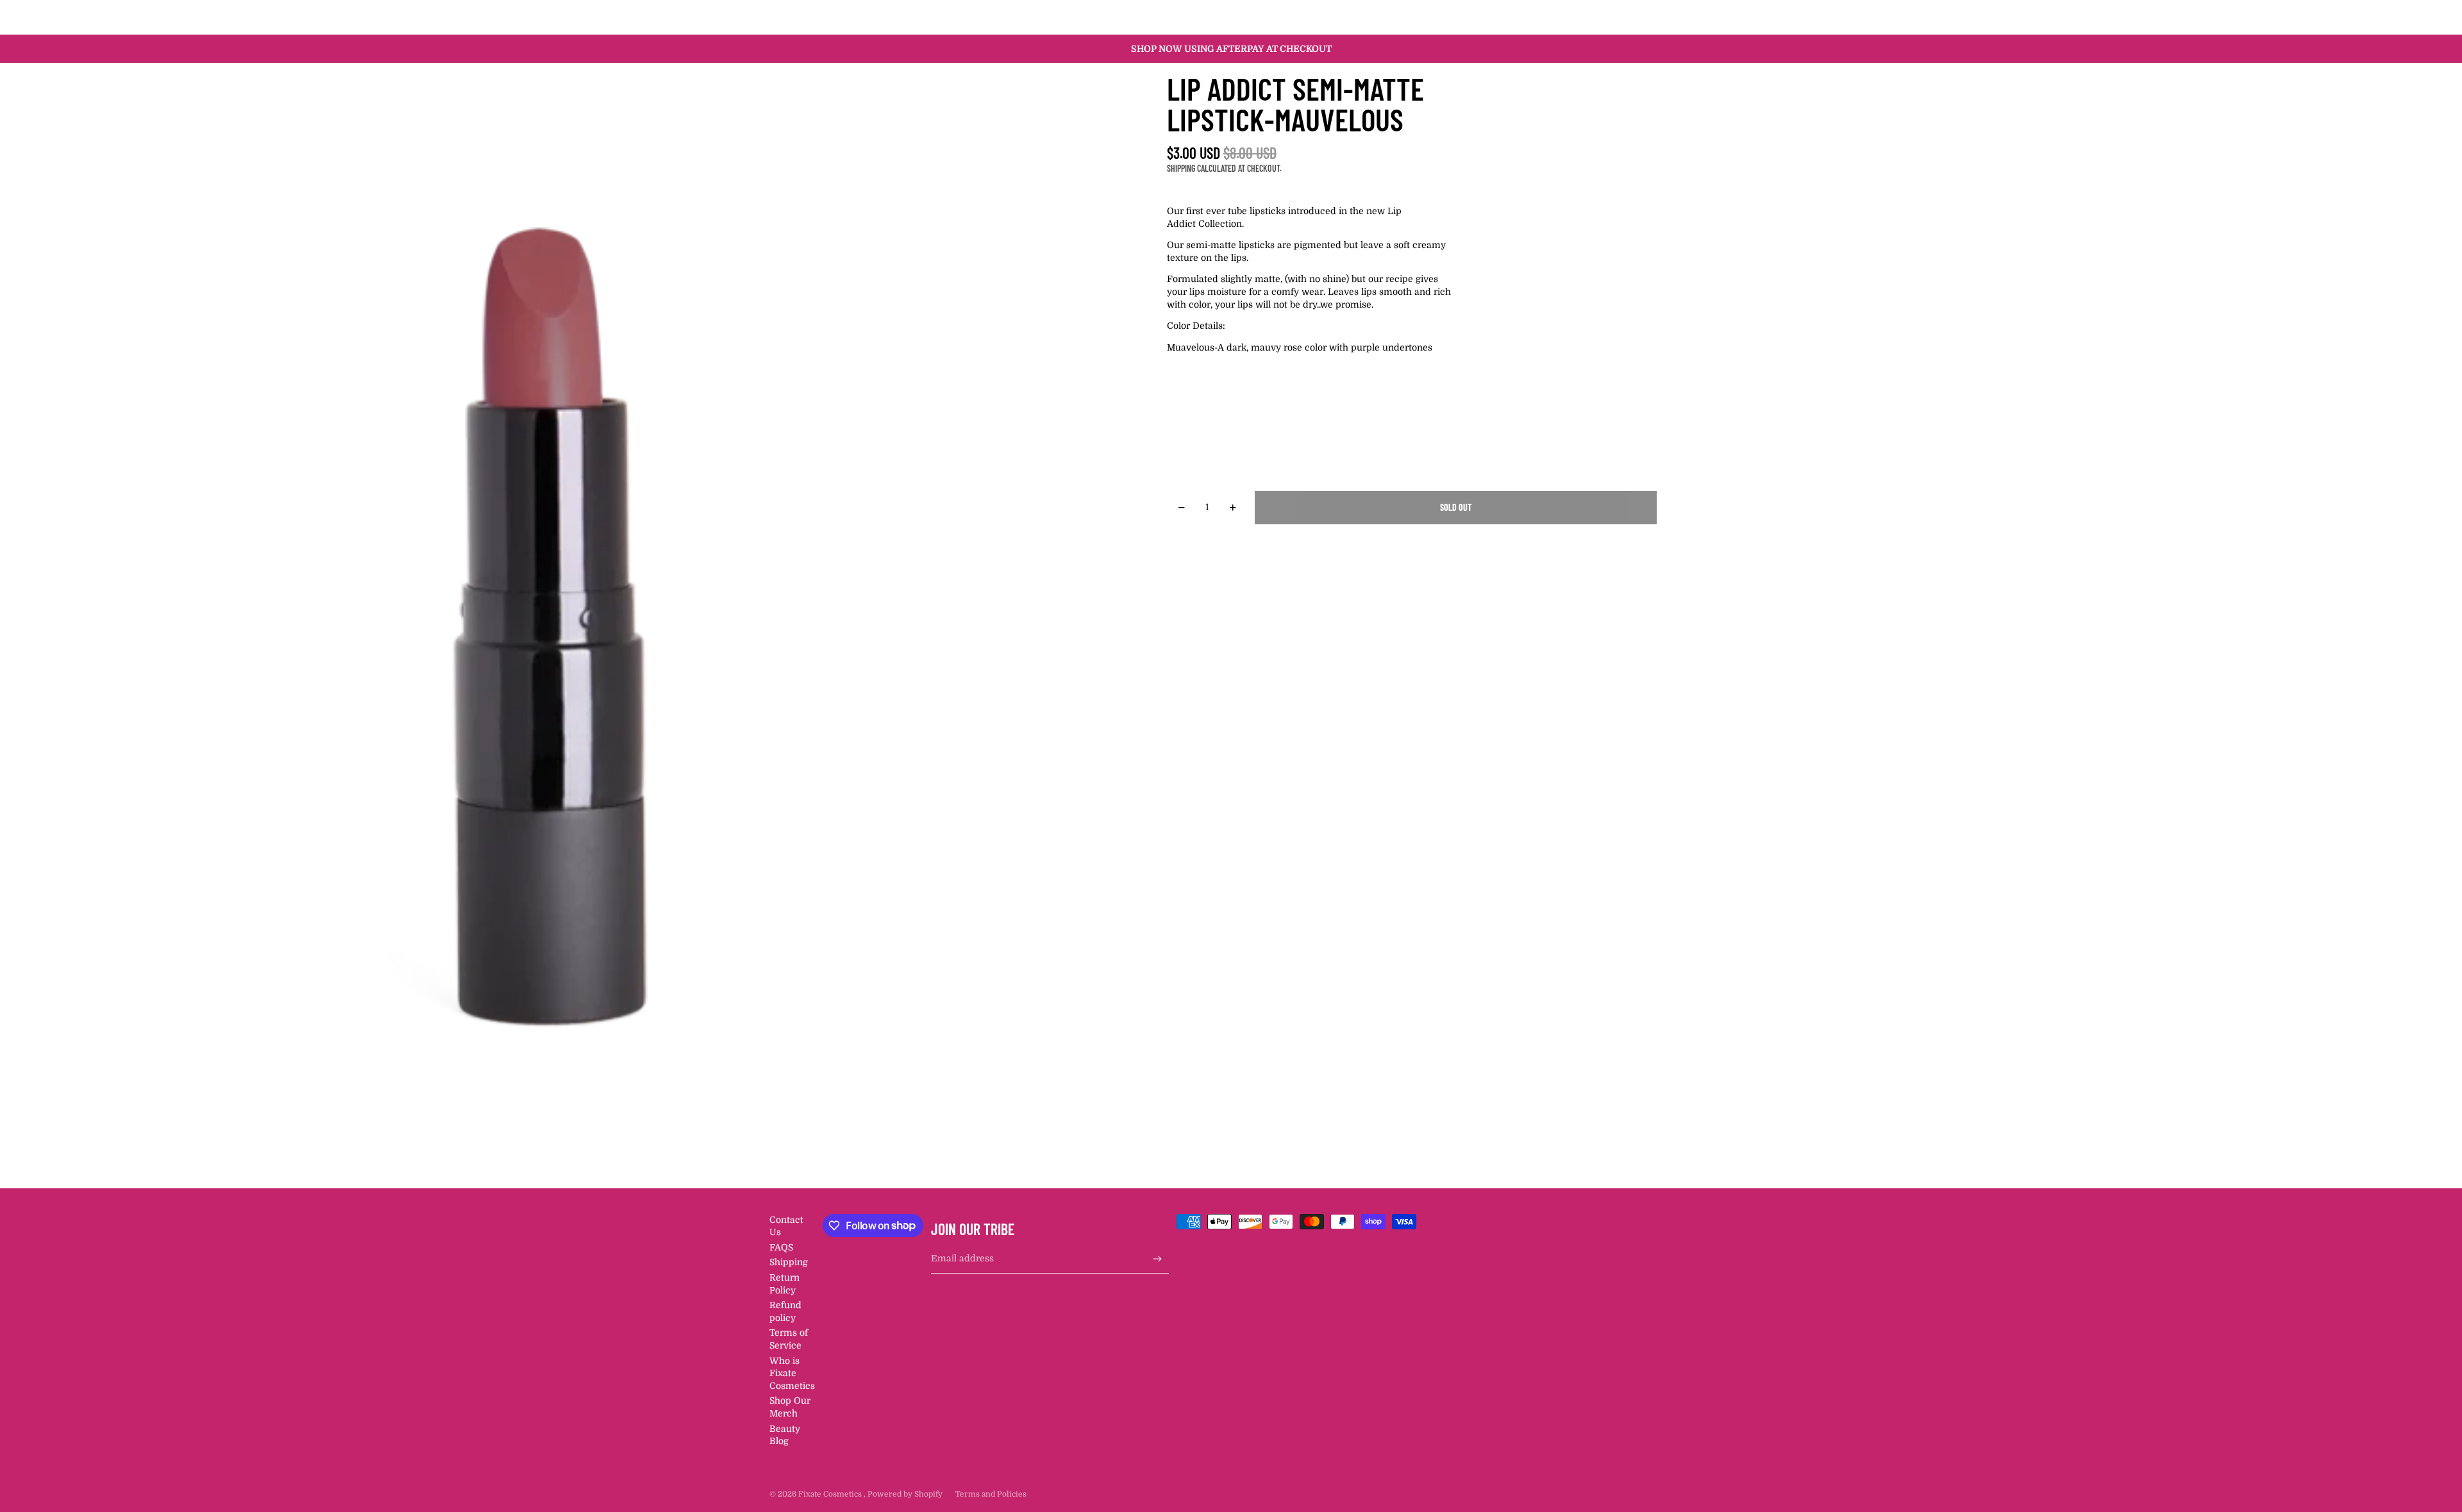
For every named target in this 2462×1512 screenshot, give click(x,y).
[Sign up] (1158, 1259)
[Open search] (1623, 17)
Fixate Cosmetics (831, 1494)
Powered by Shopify (905, 1494)
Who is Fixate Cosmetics (792, 1373)
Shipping (789, 1262)
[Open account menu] (1650, 17)
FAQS (781, 1247)
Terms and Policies (991, 1494)
